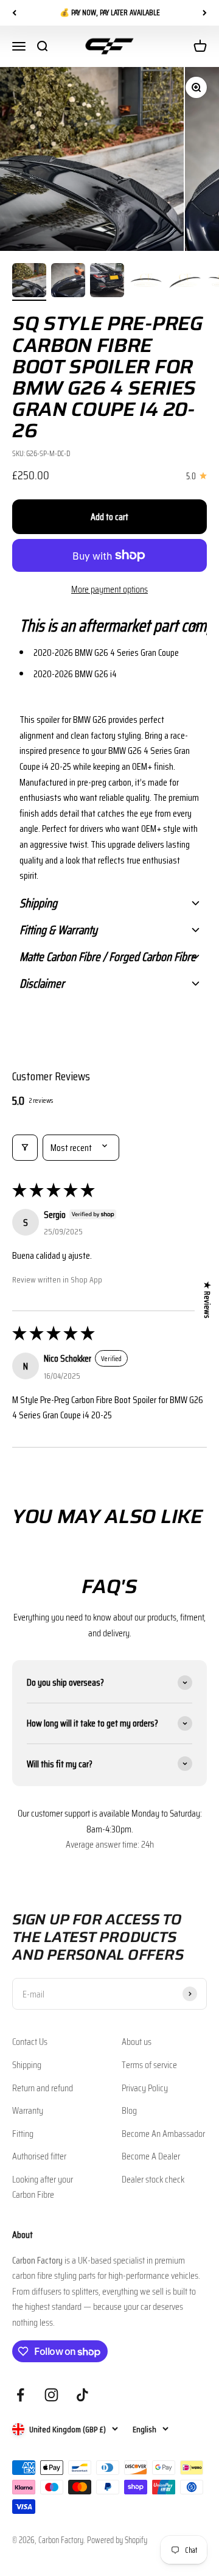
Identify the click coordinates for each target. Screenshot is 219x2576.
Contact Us (30, 2042)
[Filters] (25, 1148)
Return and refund (43, 2088)
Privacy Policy (145, 2088)
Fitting (23, 2134)
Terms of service (149, 2065)
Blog (129, 2110)
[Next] (205, 13)
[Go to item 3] (107, 282)
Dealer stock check (153, 2179)
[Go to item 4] (146, 282)
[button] (109, 625)
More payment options (109, 589)
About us (137, 2042)
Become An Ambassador (163, 2134)
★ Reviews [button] (207, 1300)
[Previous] (14, 13)
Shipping (27, 2065)
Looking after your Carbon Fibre (43, 2187)
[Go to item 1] (29, 282)
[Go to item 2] (68, 282)
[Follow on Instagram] (51, 2395)
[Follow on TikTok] (82, 2395)
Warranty (28, 2110)
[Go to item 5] (185, 282)
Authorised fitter (39, 2156)
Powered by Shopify (117, 2540)
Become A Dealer (151, 2156)
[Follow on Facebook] (20, 2395)
